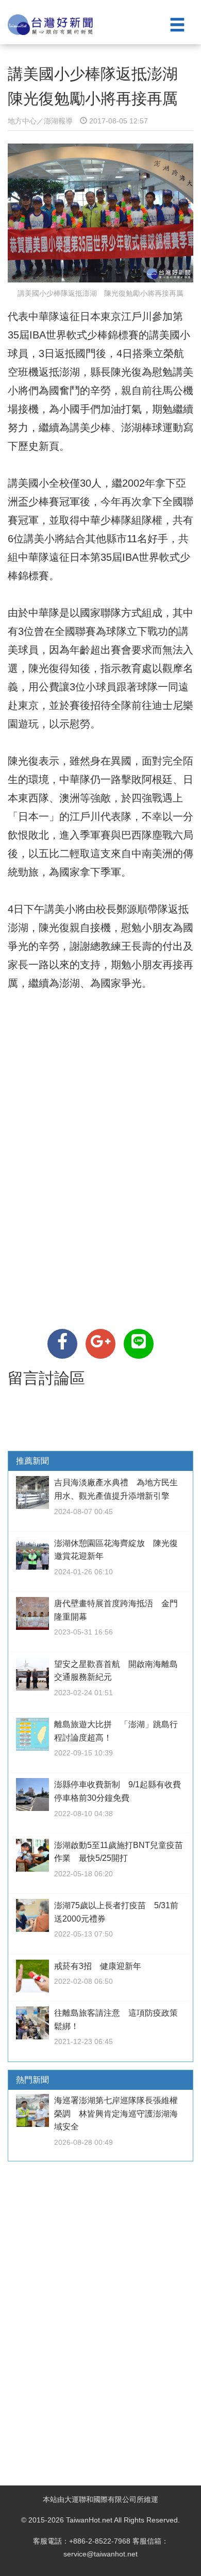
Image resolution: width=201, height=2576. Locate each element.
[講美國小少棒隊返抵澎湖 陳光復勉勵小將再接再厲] (62, 1344)
